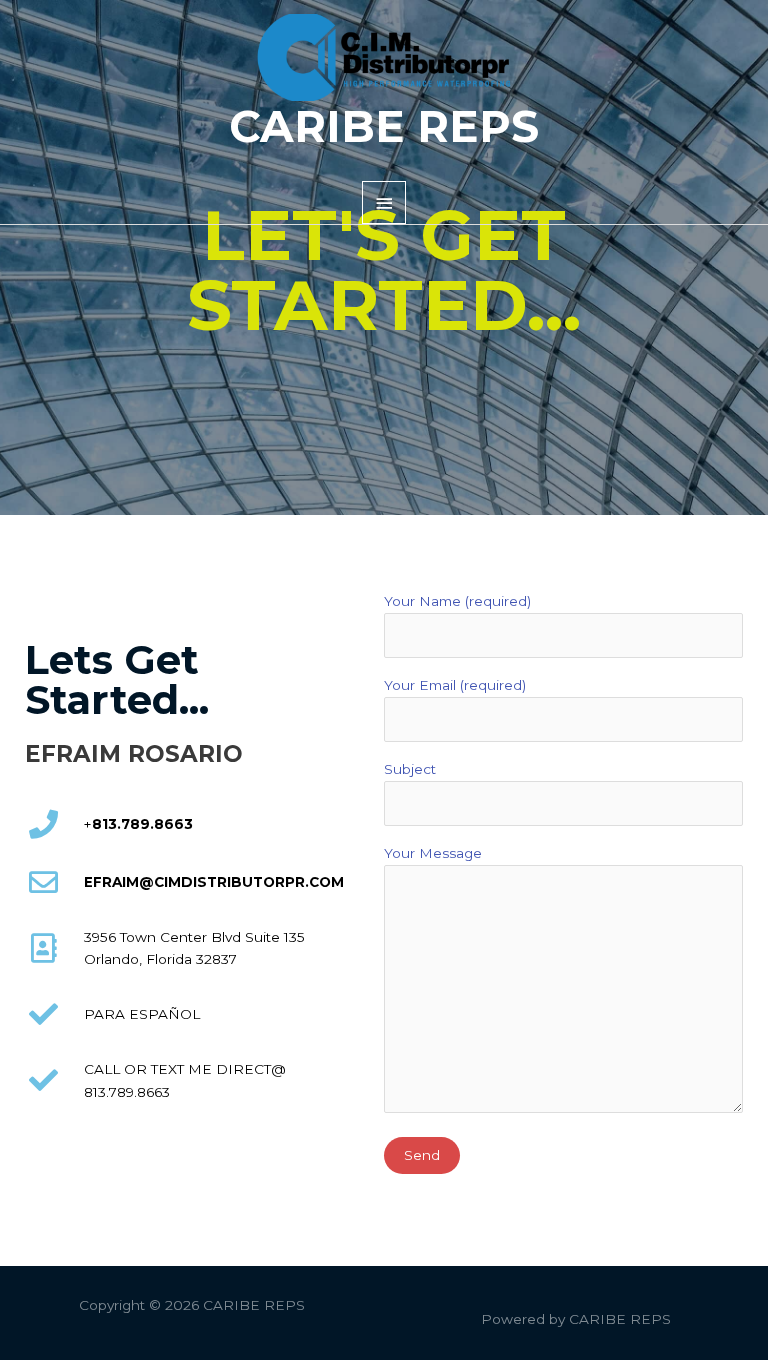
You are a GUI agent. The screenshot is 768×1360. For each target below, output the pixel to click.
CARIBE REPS (384, 126)
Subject (410, 769)
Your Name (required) (457, 601)
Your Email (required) (455, 685)
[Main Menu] (384, 202)
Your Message (433, 853)
